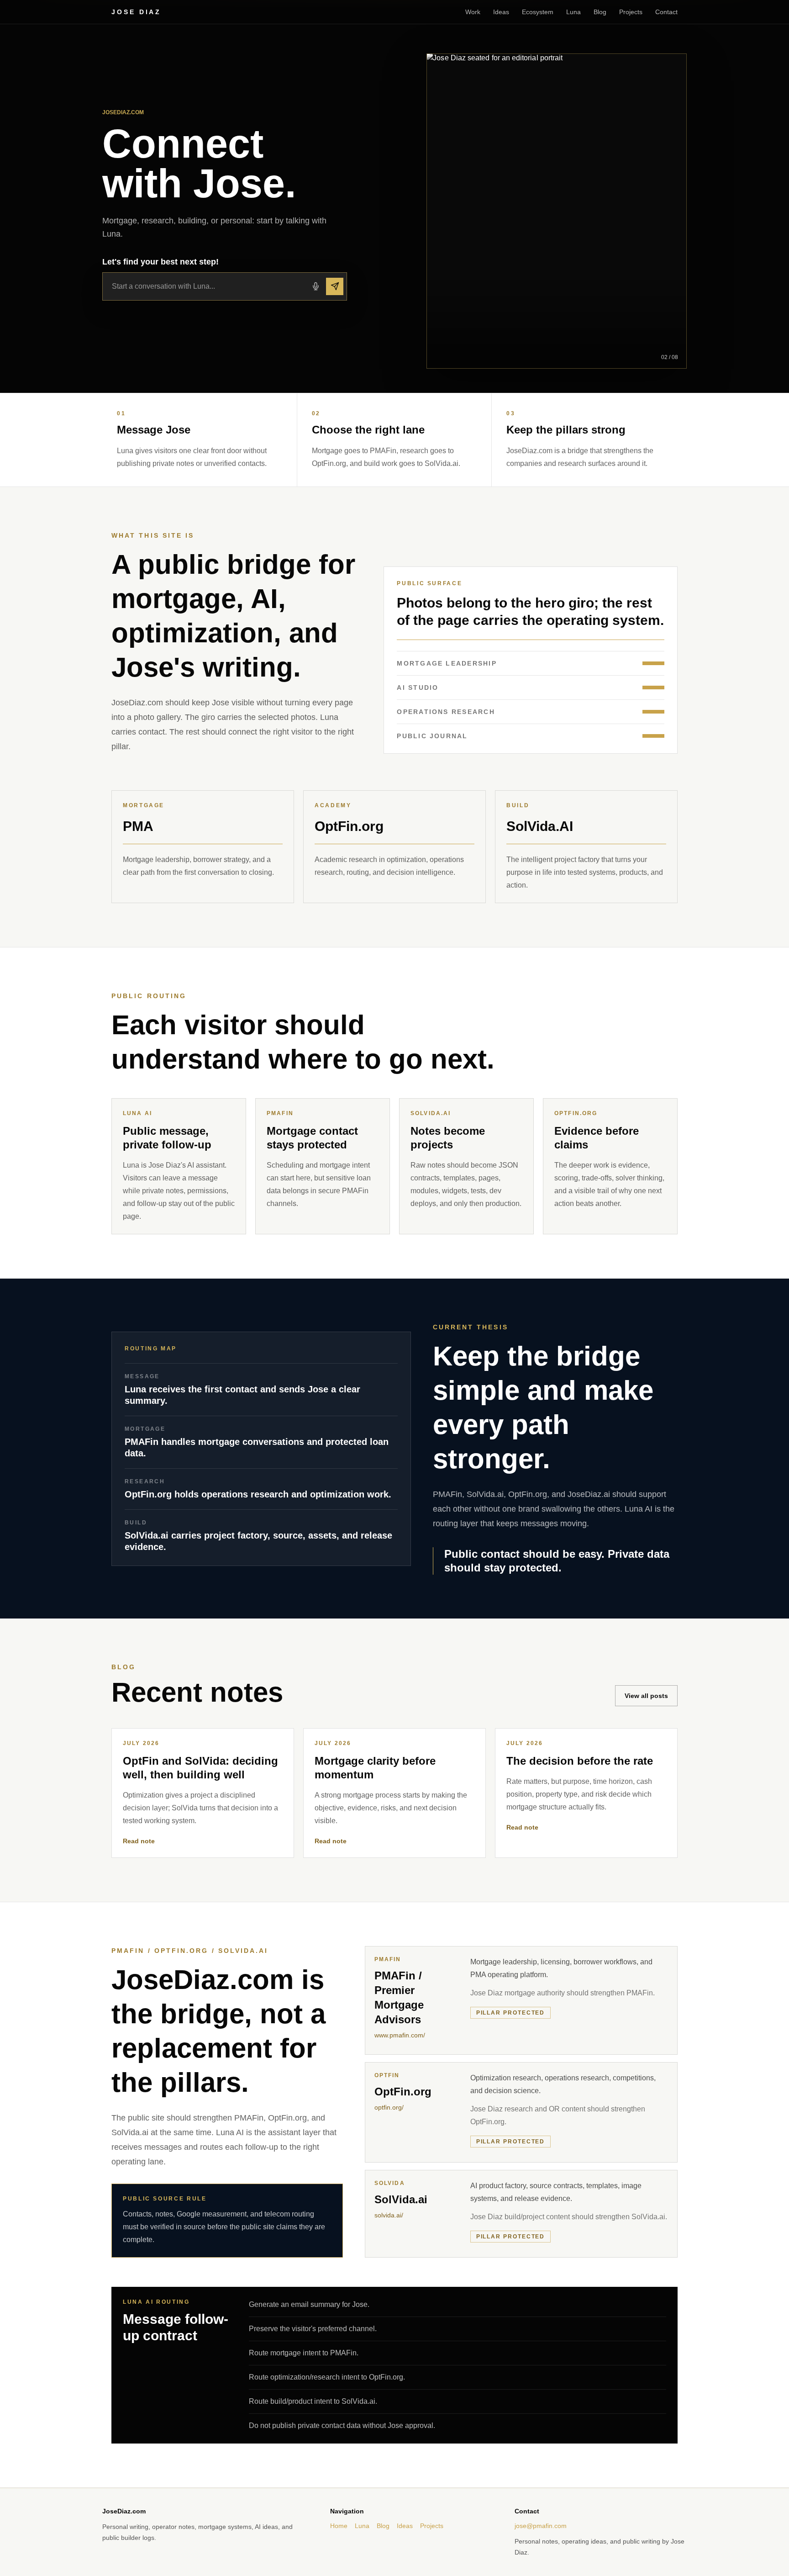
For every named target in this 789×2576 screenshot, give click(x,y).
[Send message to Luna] (335, 286)
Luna (573, 12)
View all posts (646, 1696)
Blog (600, 12)
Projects (631, 12)
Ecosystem (538, 12)
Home (339, 2526)
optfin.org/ (389, 2107)
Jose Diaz (136, 12)
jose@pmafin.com (541, 2526)
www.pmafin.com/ (400, 2035)
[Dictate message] (316, 286)
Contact (666, 12)
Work (473, 12)
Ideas (501, 12)
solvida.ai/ (389, 2215)
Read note (139, 1841)
